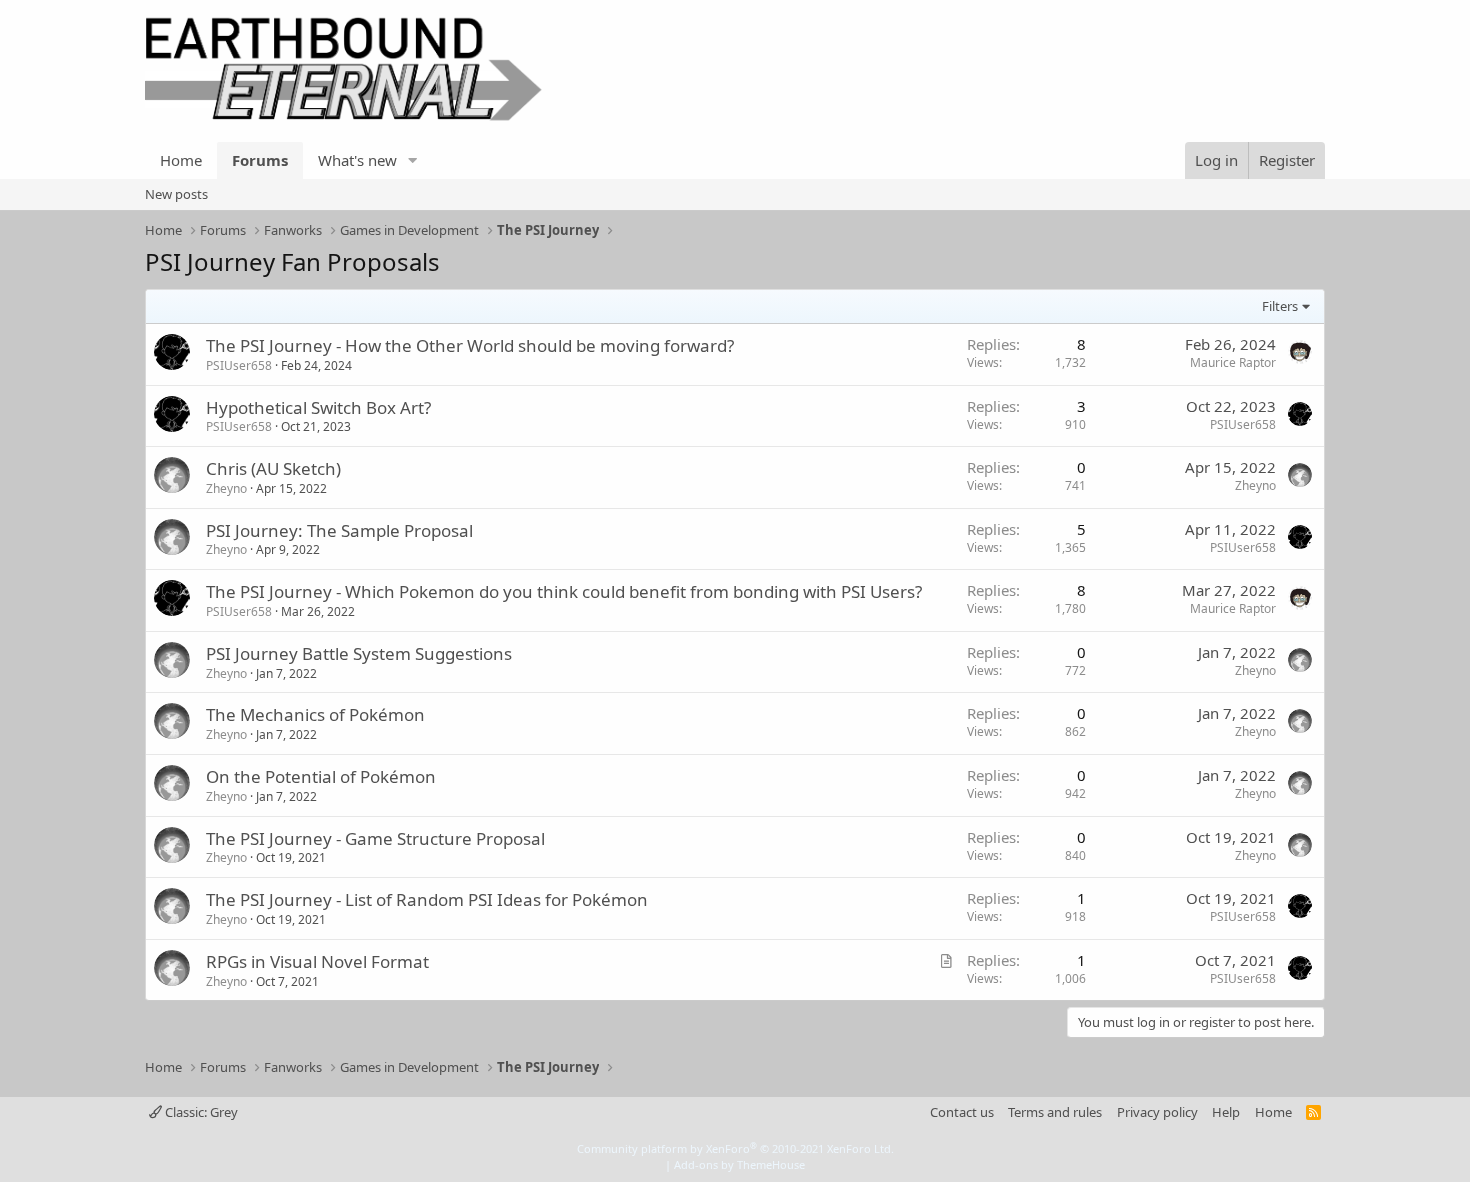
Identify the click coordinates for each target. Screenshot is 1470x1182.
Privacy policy (1157, 1112)
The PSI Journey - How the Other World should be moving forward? (470, 345)
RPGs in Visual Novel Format (317, 961)
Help (1226, 1112)
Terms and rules (1055, 1112)
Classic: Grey (200, 1112)
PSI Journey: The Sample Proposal (339, 530)
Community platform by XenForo (735, 1148)
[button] (413, 160)
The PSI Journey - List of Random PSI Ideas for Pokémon (427, 899)
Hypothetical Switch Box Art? (318, 407)
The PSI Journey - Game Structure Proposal (375, 838)
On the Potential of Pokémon (321, 776)
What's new (357, 160)
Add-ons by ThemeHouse (739, 1164)
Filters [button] (1280, 306)
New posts (176, 194)
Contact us (962, 1112)
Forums (260, 160)
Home (181, 160)
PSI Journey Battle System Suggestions (359, 653)
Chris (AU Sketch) (273, 468)
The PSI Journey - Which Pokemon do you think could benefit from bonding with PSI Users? (564, 591)
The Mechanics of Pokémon (315, 714)
